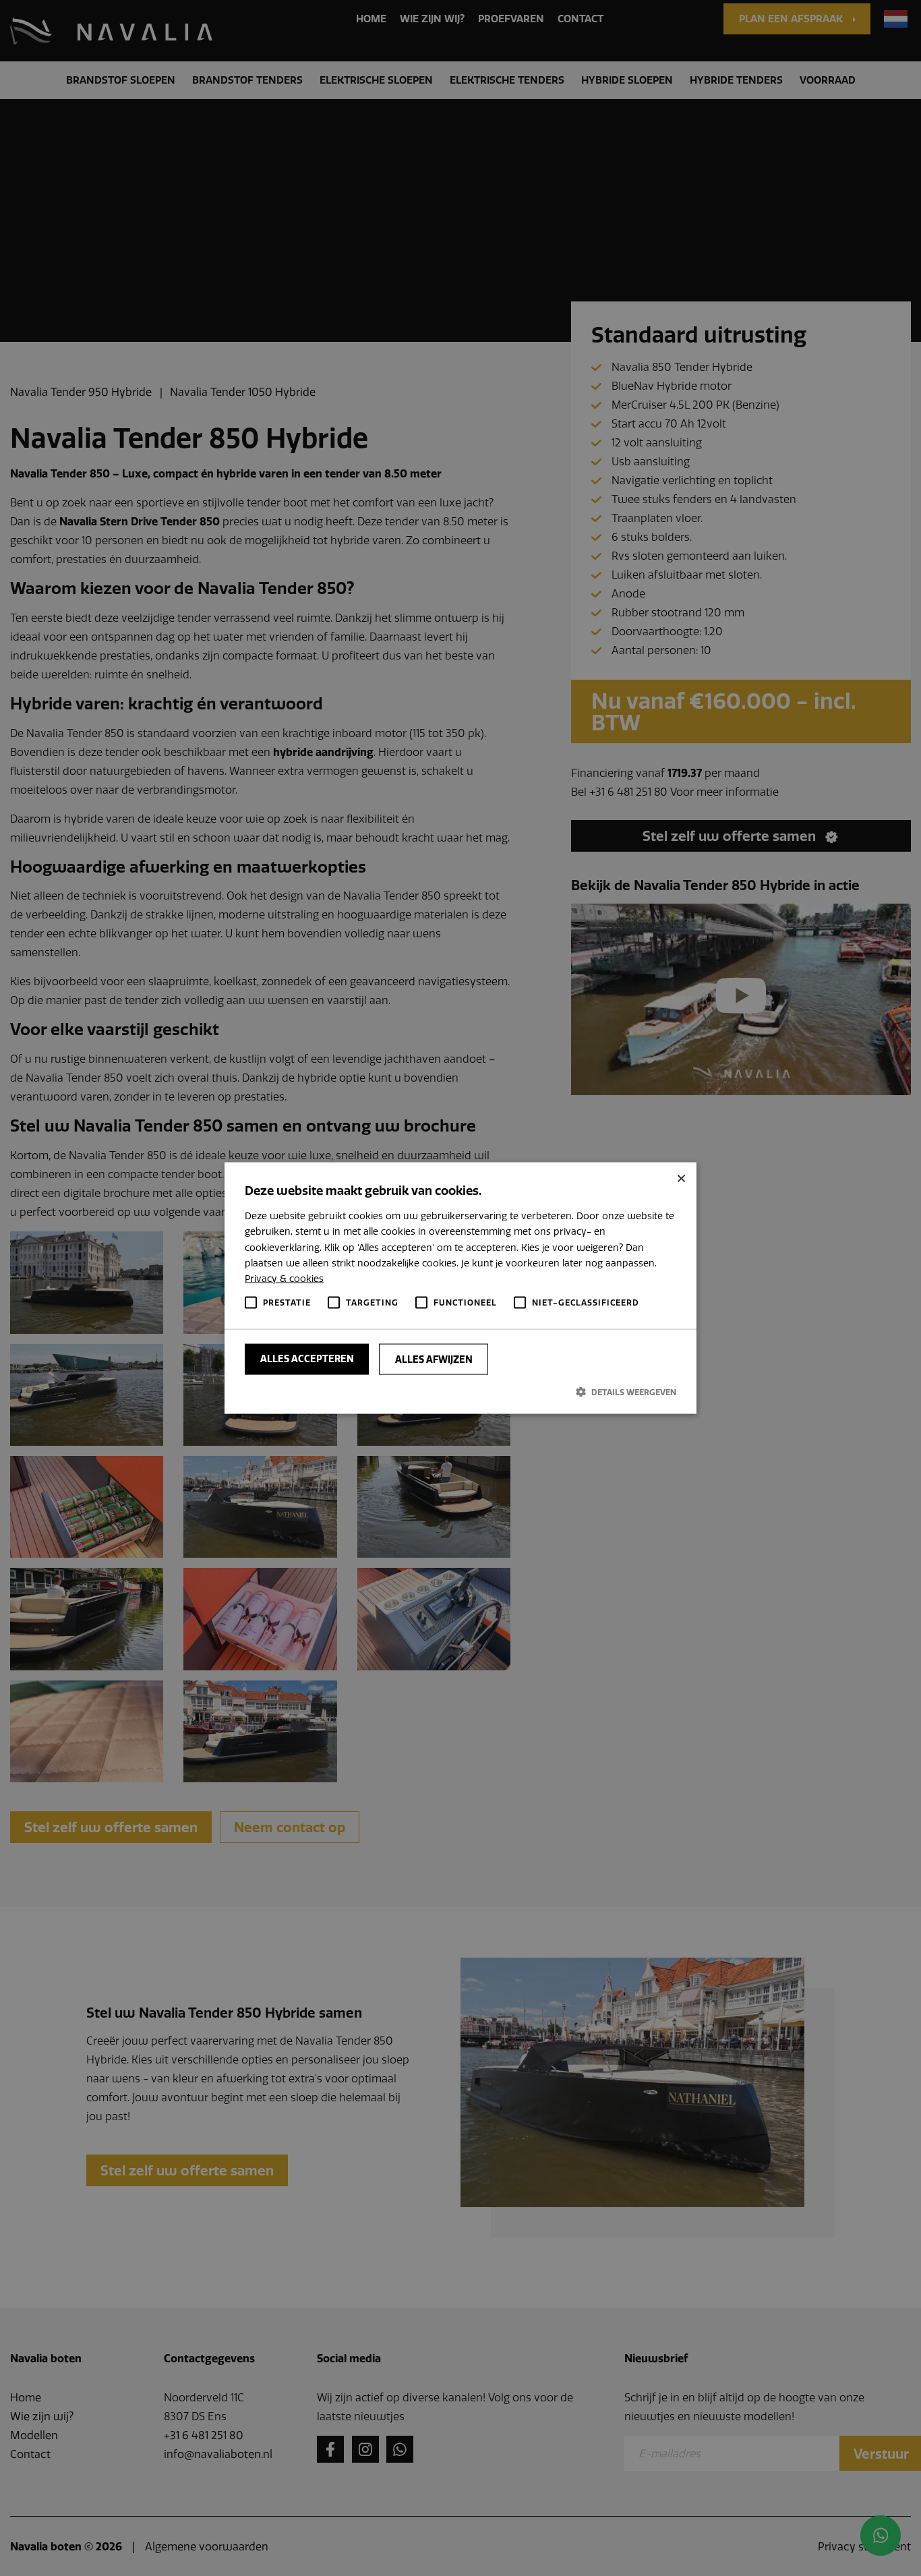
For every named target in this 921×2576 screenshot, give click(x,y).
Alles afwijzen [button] (434, 1359)
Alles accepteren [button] (307, 1359)
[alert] (460, 1288)
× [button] (681, 1178)
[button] (460, 1392)
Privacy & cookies (284, 1278)
